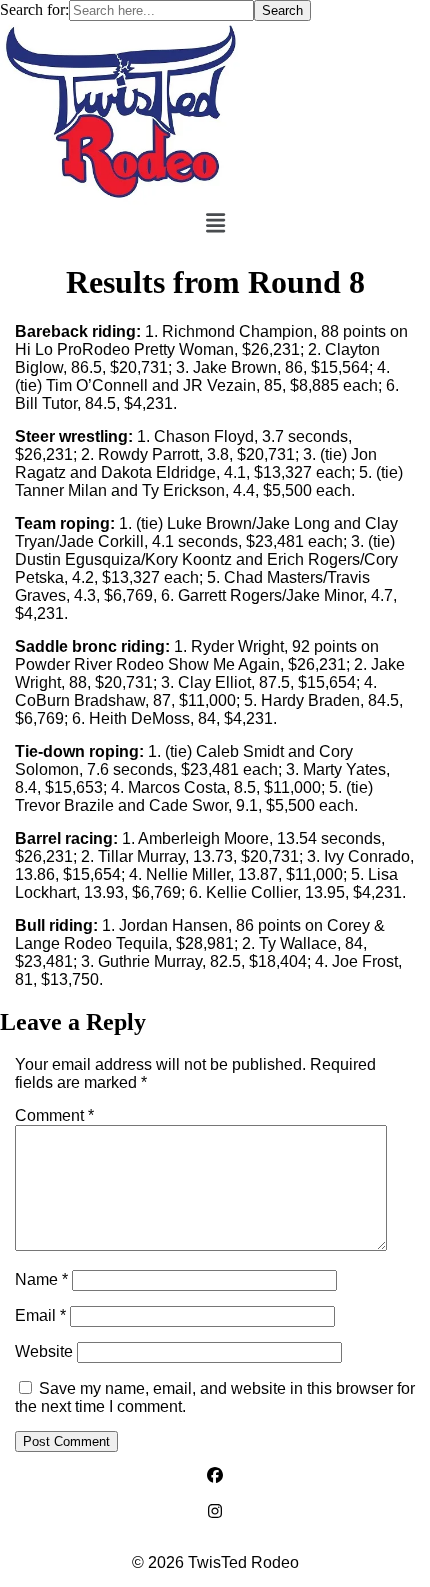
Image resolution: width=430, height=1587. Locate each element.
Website (44, 1351)
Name (41, 1279)
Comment (54, 1115)
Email (40, 1315)
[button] (215, 224)
